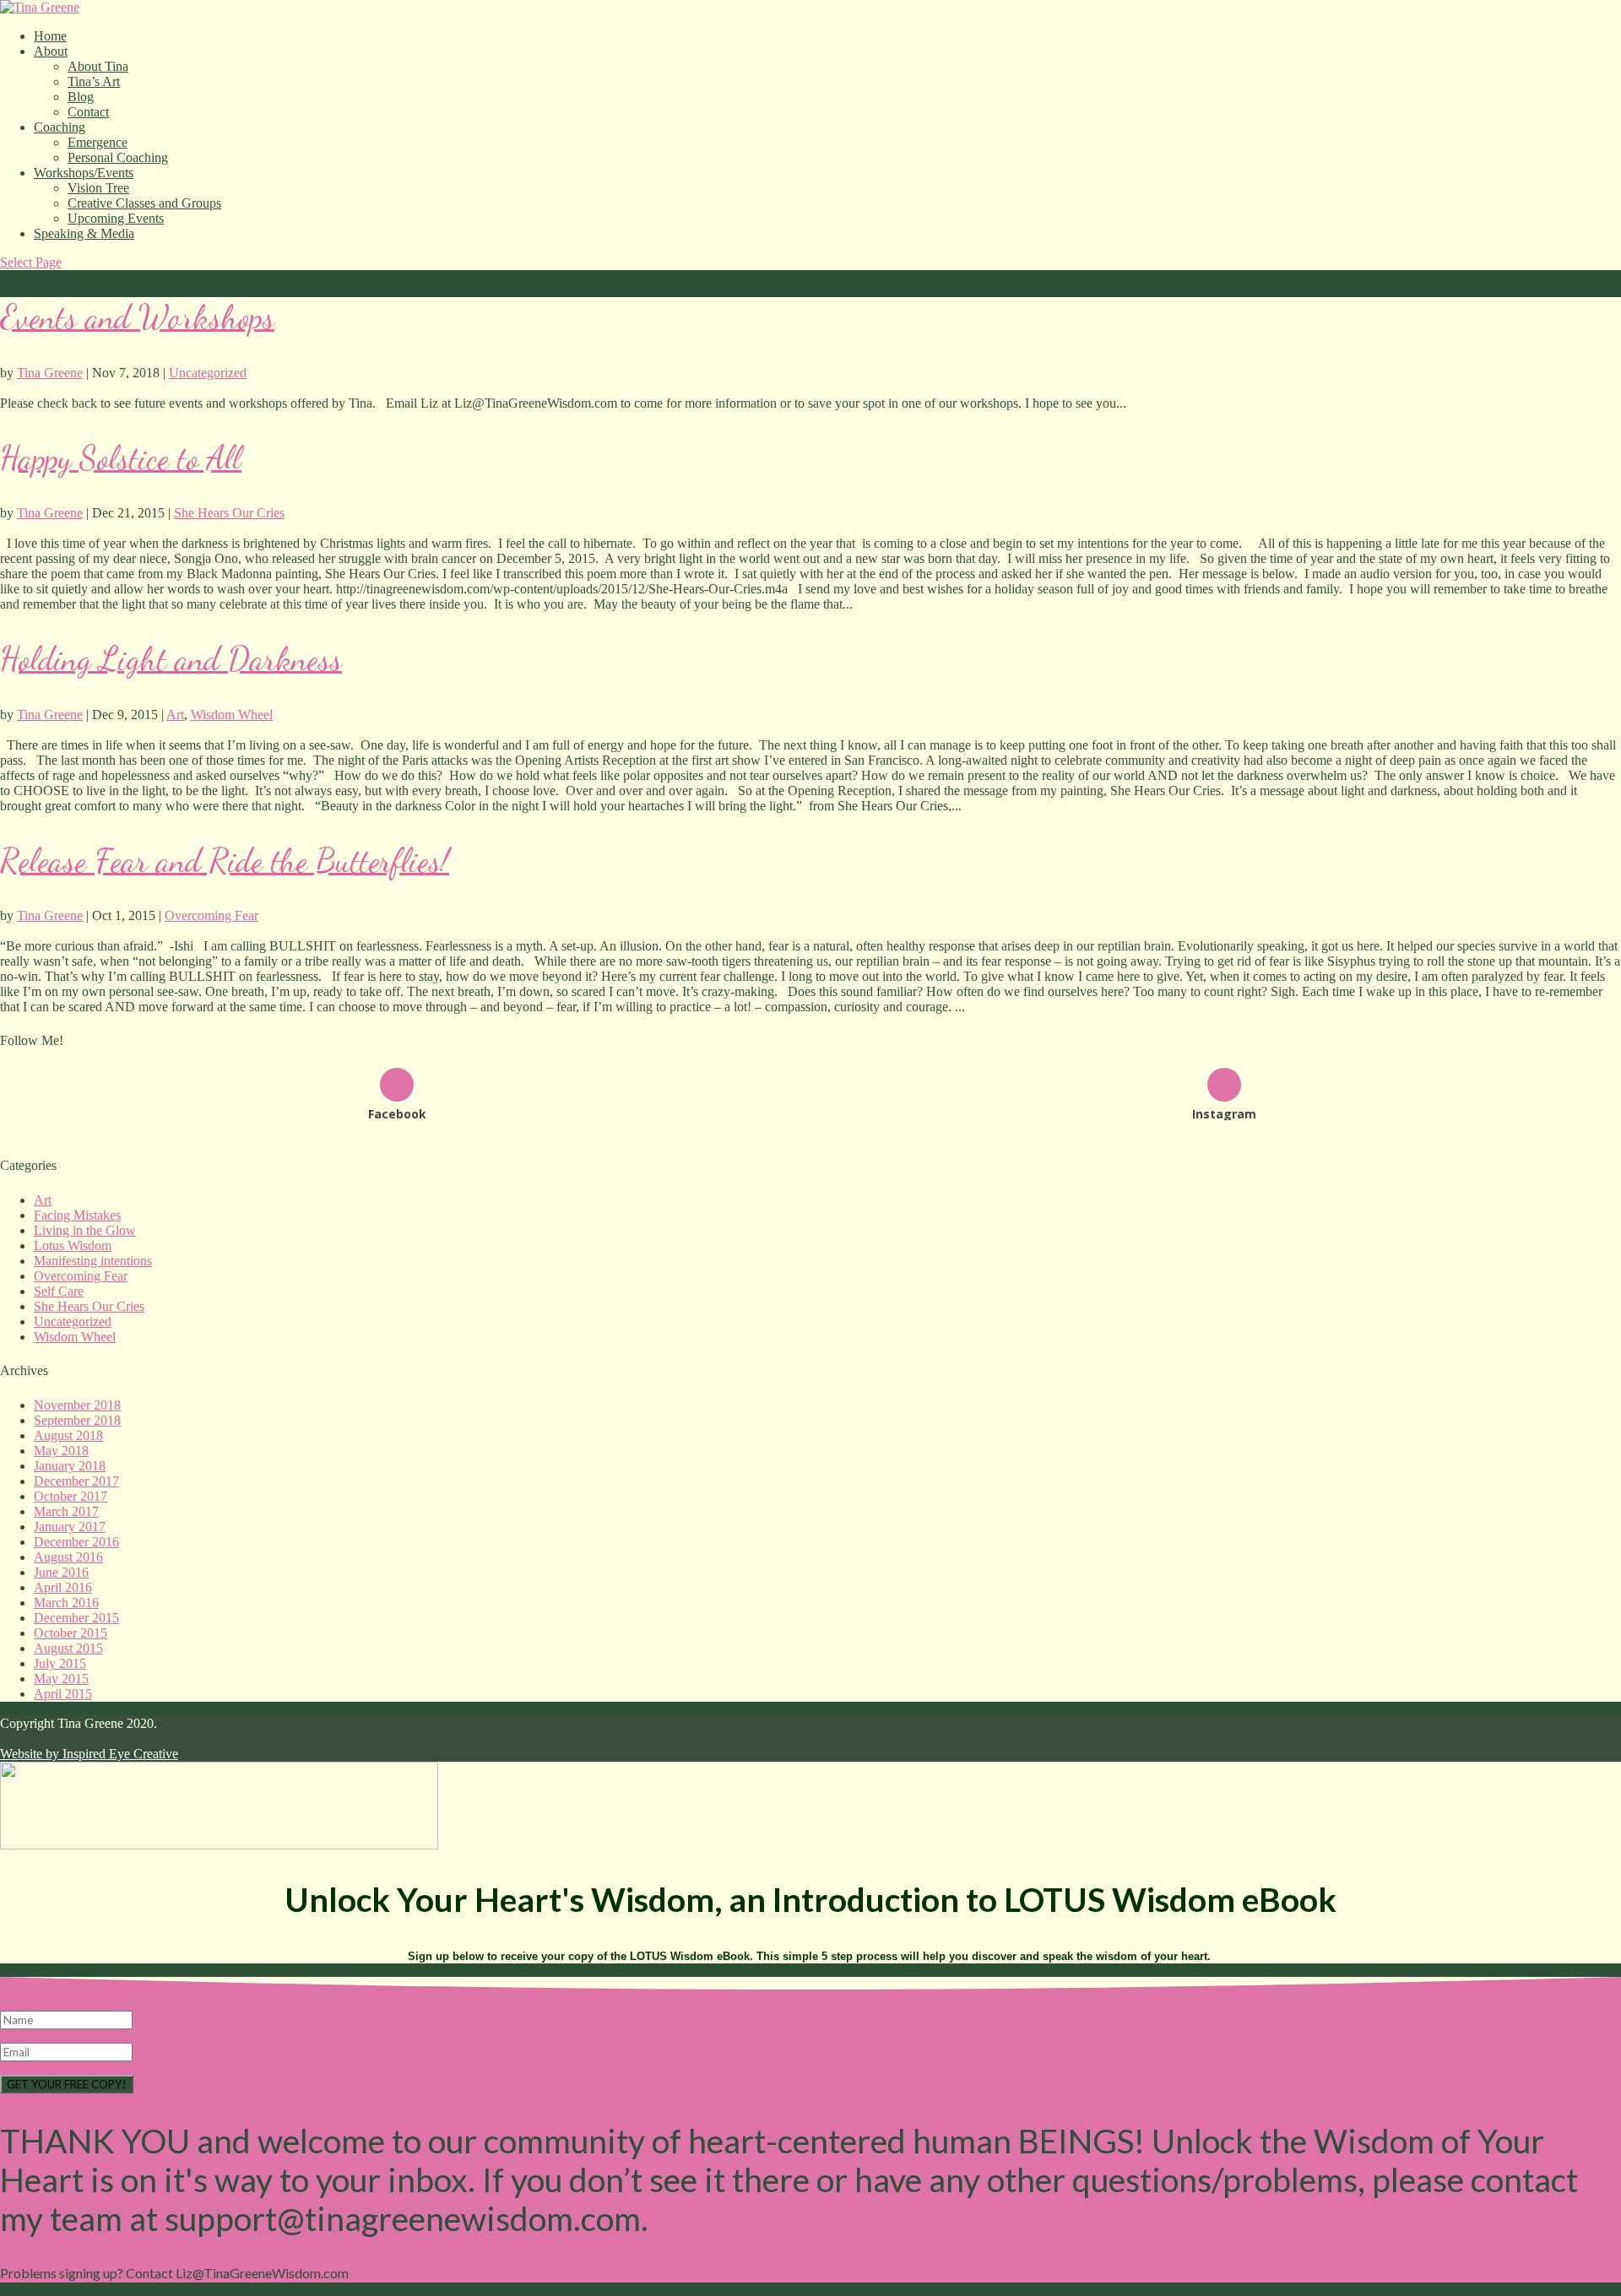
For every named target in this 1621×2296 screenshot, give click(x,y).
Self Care (59, 1291)
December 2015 (76, 1618)
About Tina (98, 66)
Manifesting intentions (93, 1261)
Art (175, 715)
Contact (88, 112)
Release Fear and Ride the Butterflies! (225, 861)
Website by (89, 1754)
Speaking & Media (84, 233)
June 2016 (61, 1572)
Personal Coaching (118, 157)
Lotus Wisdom (73, 1245)
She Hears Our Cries (229, 513)
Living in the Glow (85, 1230)
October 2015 (70, 1633)
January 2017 (70, 1527)
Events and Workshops (137, 317)
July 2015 (60, 1663)
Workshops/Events (84, 173)
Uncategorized (208, 373)
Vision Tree (98, 188)
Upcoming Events (116, 218)
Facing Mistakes (77, 1215)
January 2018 (70, 1466)
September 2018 (77, 1420)
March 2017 (66, 1511)
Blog (81, 97)
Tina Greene (50, 373)
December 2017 (76, 1481)
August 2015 (68, 1648)
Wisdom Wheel (232, 715)
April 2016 (63, 1587)
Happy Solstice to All (121, 458)
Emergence (98, 142)
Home (50, 36)
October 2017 (70, 1496)
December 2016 (76, 1542)
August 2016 (68, 1557)
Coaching (60, 127)
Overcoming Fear (211, 915)
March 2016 (66, 1603)
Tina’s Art (94, 81)
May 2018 (61, 1451)
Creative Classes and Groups (144, 203)
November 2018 (77, 1405)
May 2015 (61, 1679)
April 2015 (63, 1694)
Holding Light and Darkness (171, 659)
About (51, 51)
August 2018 (68, 1435)
